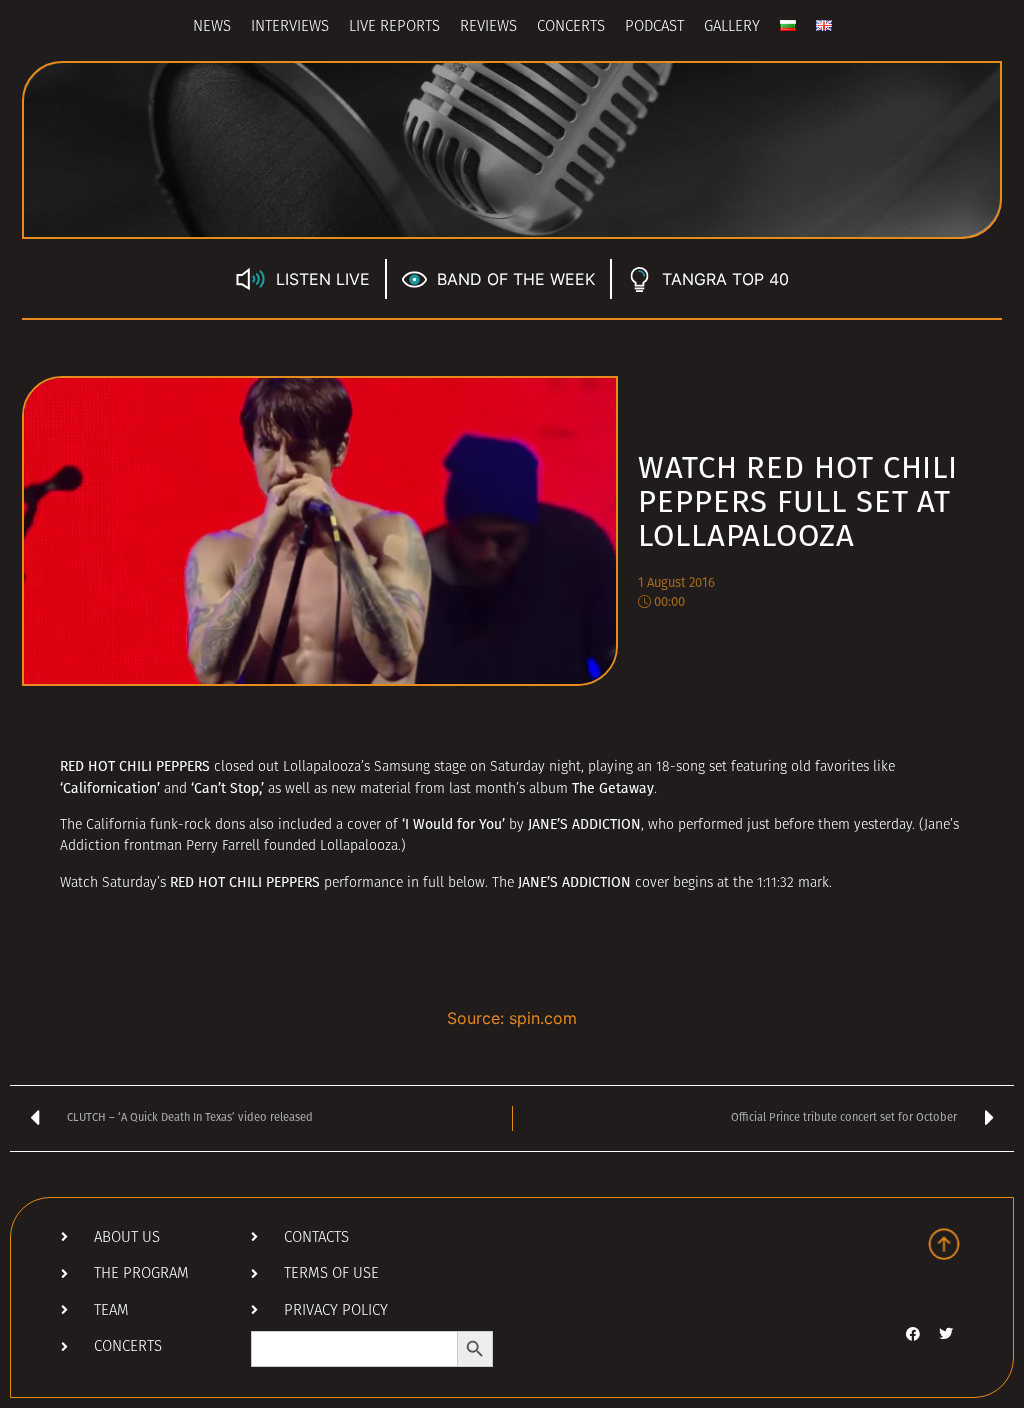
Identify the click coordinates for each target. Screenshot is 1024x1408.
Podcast (654, 27)
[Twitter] (946, 1334)
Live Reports (394, 27)
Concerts (571, 27)
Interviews (290, 27)
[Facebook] (913, 1334)
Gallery (732, 27)
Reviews (488, 27)
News (212, 27)
